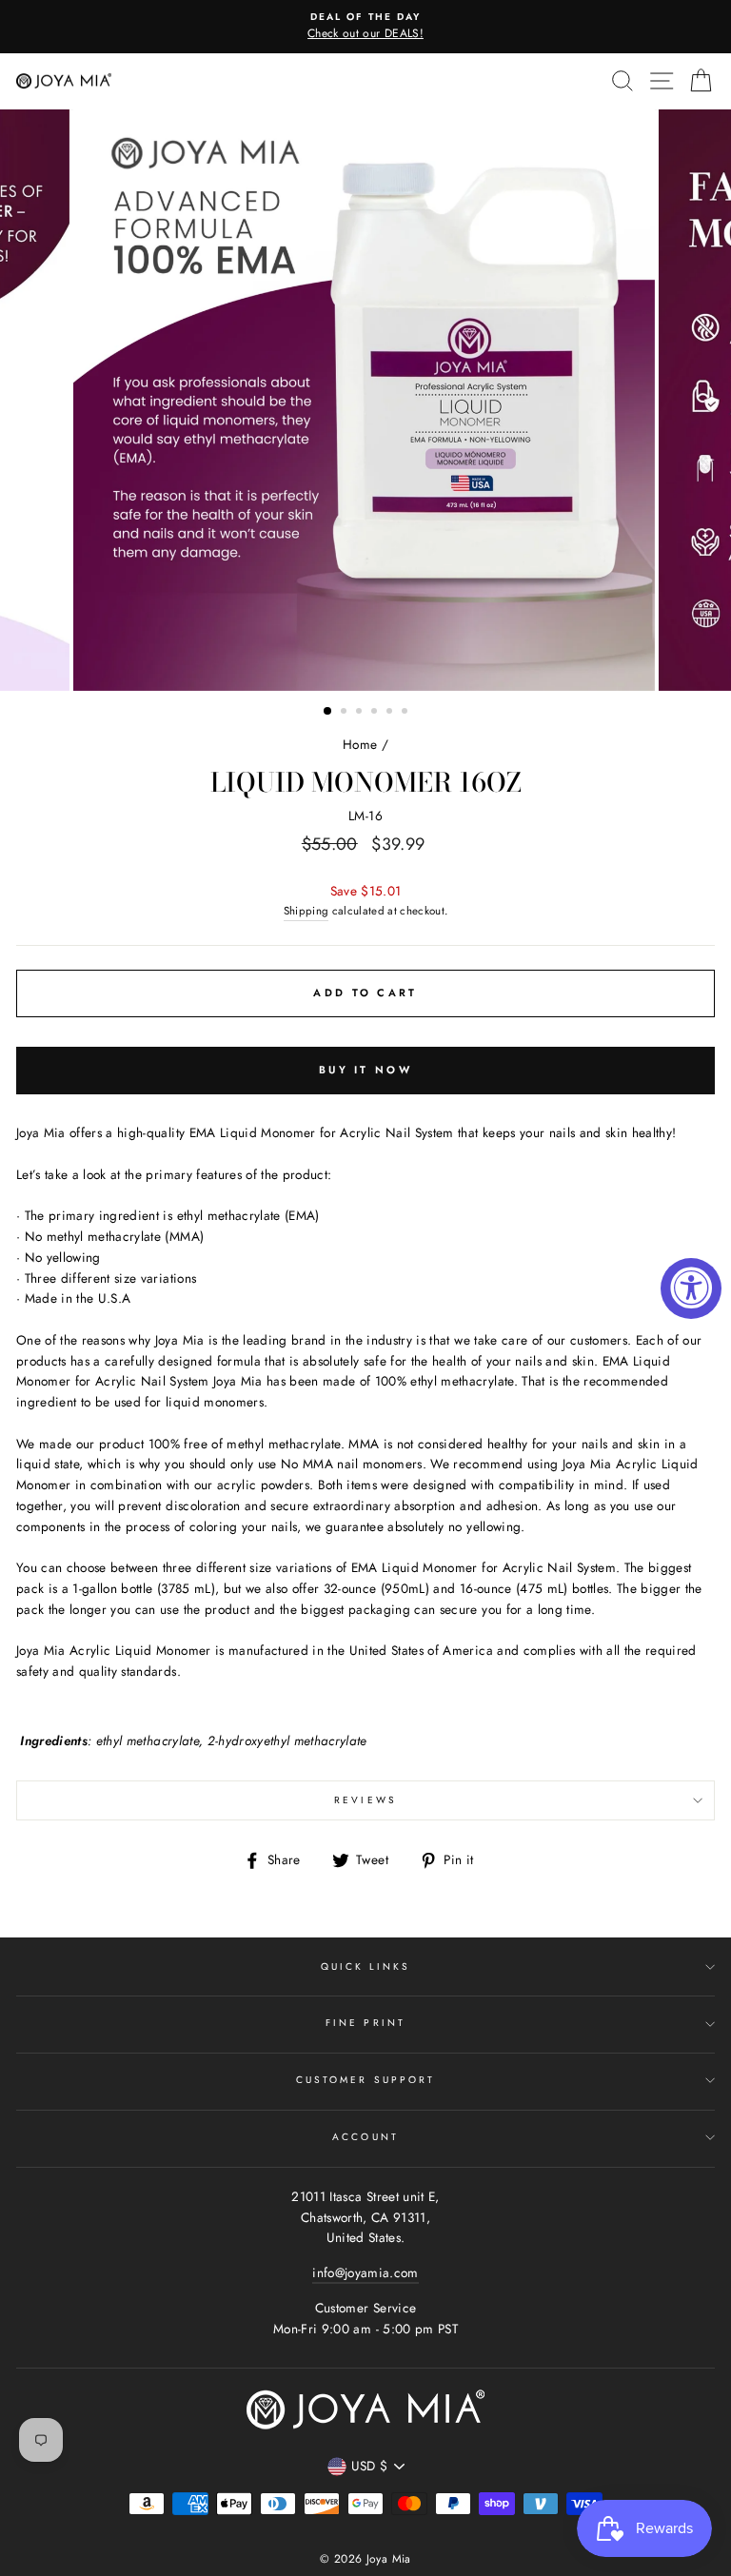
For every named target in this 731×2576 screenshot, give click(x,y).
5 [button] (391, 713)
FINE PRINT (365, 2023)
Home (360, 744)
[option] (365, 27)
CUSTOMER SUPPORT (365, 2080)
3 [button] (361, 713)
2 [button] (346, 713)
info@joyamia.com (365, 2272)
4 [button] (376, 713)
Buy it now (365, 1070)
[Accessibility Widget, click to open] (691, 1288)
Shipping (306, 911)
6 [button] (406, 713)
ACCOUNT (365, 2137)
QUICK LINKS (366, 1966)
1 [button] (328, 712)
